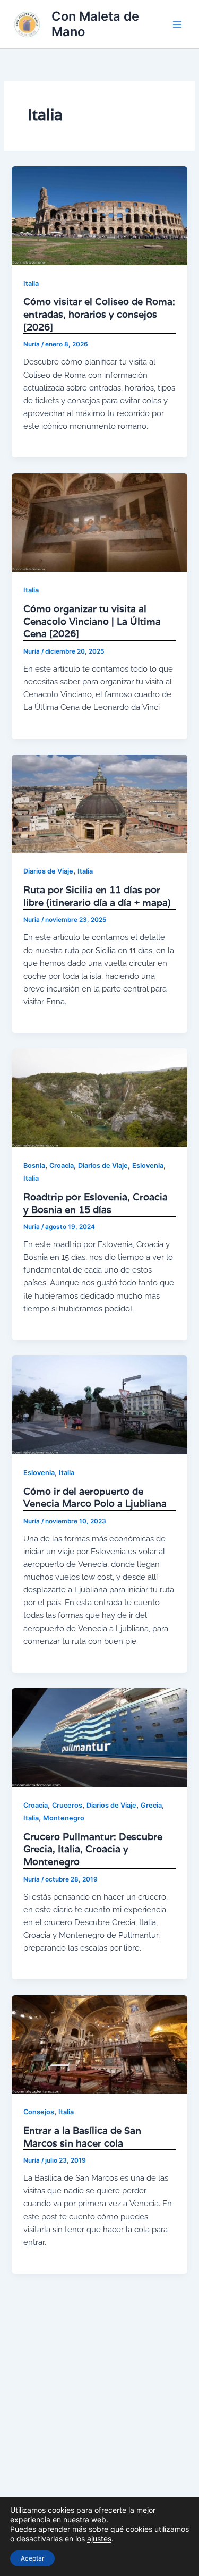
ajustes (99, 2539)
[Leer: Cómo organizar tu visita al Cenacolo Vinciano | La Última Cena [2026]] (99, 522)
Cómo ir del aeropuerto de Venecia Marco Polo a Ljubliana (95, 1497)
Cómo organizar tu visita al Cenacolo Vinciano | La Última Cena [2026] (92, 621)
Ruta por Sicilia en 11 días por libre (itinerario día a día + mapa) (97, 896)
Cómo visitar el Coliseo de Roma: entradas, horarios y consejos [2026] (99, 314)
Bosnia (34, 1166)
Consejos (39, 2112)
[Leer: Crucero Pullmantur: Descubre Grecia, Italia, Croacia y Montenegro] (99, 1737)
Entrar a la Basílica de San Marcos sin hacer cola (82, 2137)
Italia (31, 283)
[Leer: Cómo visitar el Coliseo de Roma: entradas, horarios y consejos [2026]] (99, 215)
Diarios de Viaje (48, 871)
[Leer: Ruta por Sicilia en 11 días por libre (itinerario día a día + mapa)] (99, 803)
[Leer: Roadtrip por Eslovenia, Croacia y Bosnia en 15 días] (99, 1097)
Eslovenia (148, 1166)
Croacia (62, 1166)
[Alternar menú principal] (177, 24)
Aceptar (32, 2558)
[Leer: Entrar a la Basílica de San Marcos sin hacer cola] (99, 2044)
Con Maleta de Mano (95, 24)
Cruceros (67, 1805)
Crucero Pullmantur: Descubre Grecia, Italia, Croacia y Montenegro (93, 1849)
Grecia (151, 1805)
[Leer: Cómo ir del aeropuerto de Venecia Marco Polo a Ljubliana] (99, 1404)
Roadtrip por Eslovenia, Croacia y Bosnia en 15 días (96, 1203)
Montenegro (64, 1818)
